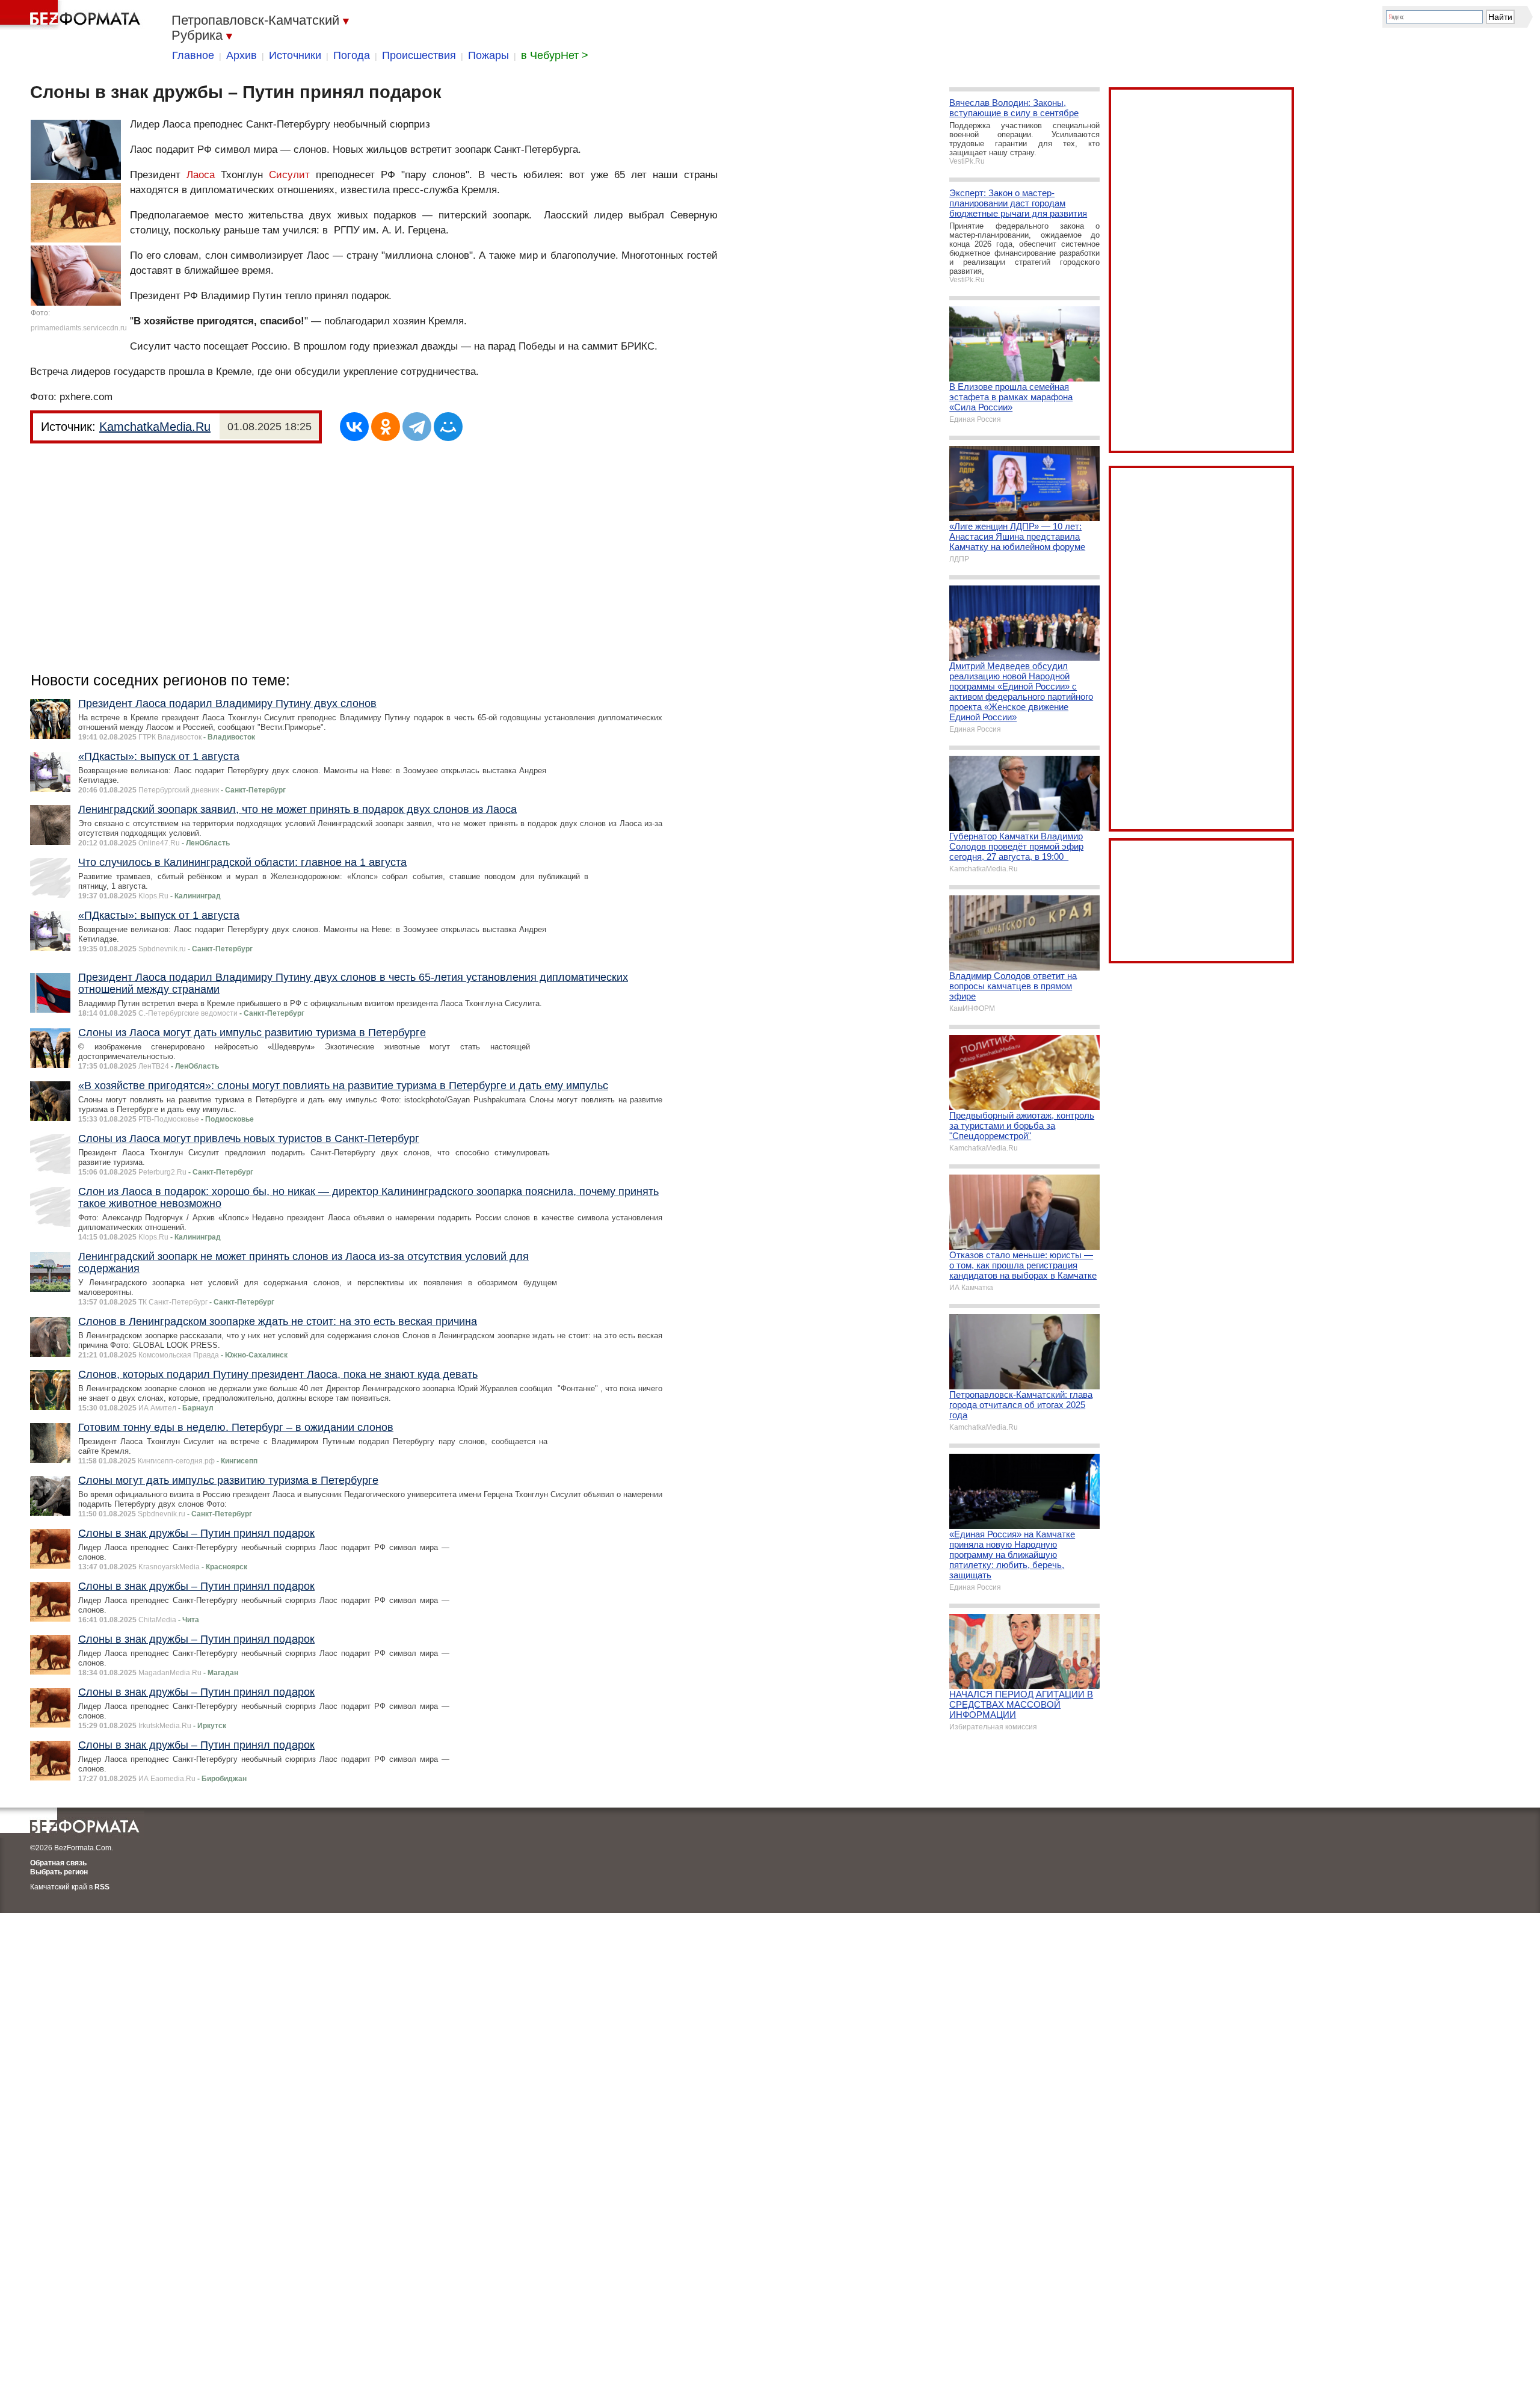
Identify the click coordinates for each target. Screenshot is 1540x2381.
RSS (102, 1887)
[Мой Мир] (448, 427)
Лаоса (201, 175)
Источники (295, 55)
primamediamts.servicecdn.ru (79, 328)
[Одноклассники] (386, 427)
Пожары (488, 55)
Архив (242, 55)
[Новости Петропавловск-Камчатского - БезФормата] (72, 15)
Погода (352, 55)
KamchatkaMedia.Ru (155, 427)
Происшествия (419, 55)
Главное (193, 55)
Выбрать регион (59, 1872)
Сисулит (289, 175)
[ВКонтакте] (354, 427)
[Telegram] (417, 427)
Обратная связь (58, 1863)
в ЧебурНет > (555, 55)
